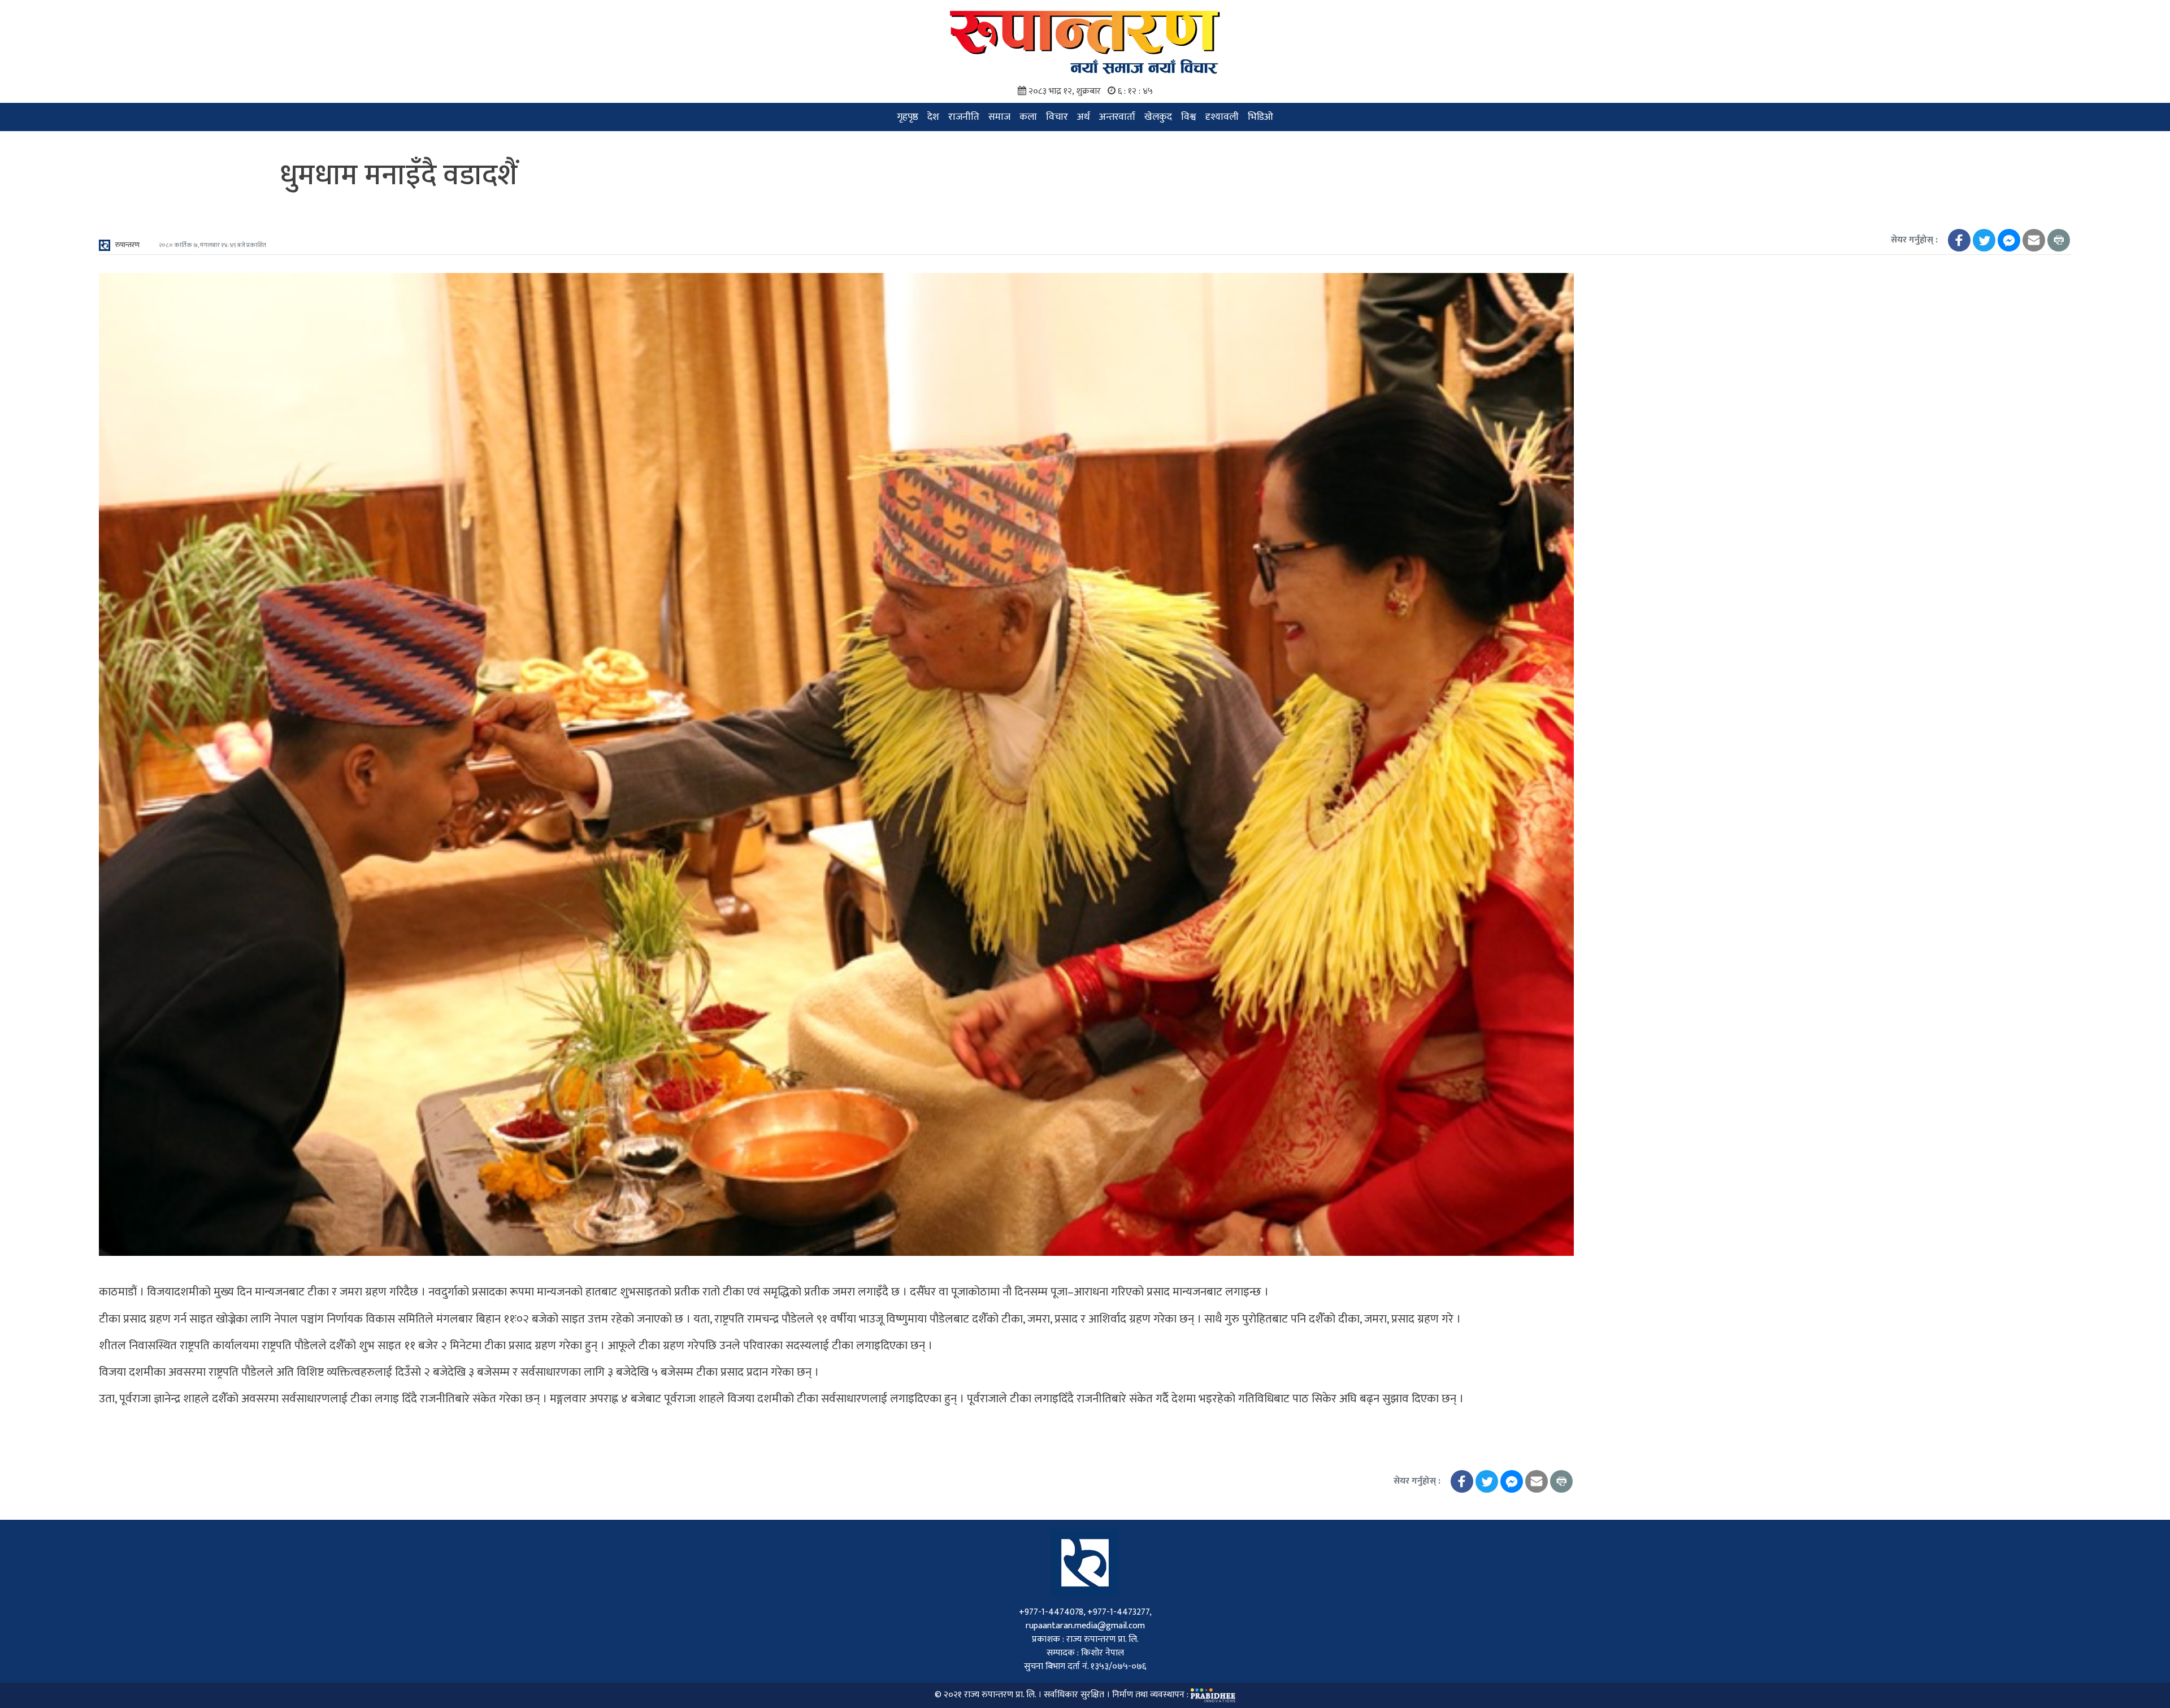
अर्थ (1084, 117)
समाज (999, 117)
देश (933, 117)
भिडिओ (1260, 117)
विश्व (1189, 117)
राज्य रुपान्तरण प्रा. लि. (1000, 1695)
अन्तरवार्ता (1117, 117)
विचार (1057, 117)
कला (1028, 117)
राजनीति (964, 117)
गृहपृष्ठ (908, 117)
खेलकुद (1158, 117)
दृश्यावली (1222, 117)
